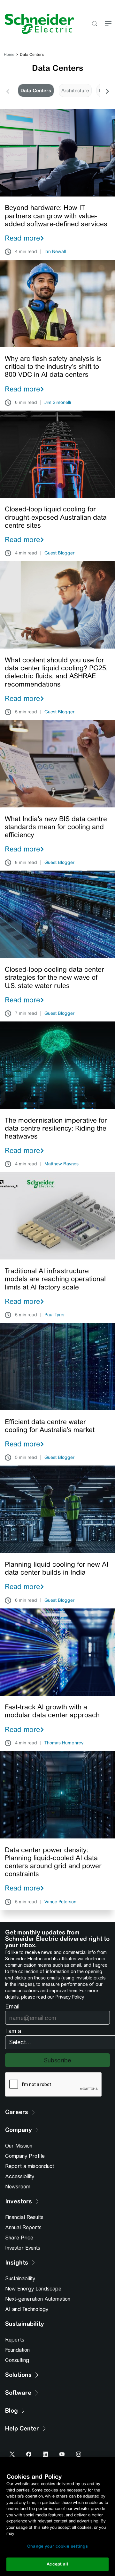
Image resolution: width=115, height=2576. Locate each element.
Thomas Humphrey (64, 1743)
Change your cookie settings (57, 2546)
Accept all (57, 2564)
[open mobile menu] (108, 24)
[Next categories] (107, 91)
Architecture (75, 90)
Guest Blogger (59, 553)
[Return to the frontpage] (37, 24)
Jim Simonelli (58, 403)
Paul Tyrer (55, 1315)
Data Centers (36, 90)
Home (9, 55)
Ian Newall (55, 252)
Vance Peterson (60, 1902)
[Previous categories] (8, 91)
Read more (22, 238)
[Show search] (94, 24)
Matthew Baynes (61, 1164)
